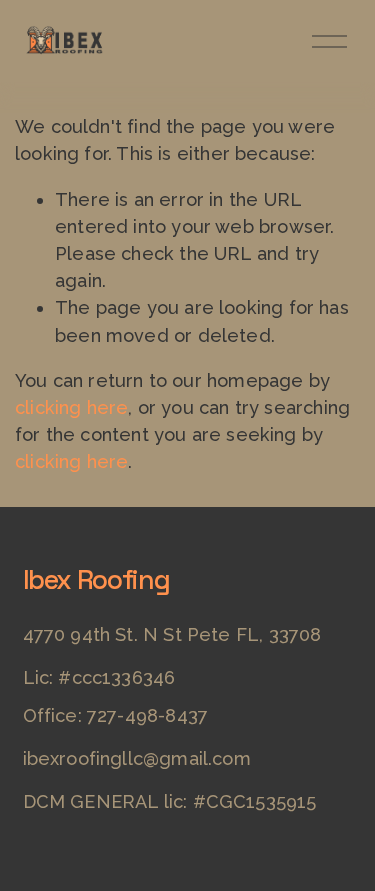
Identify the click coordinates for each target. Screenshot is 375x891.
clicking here (71, 407)
